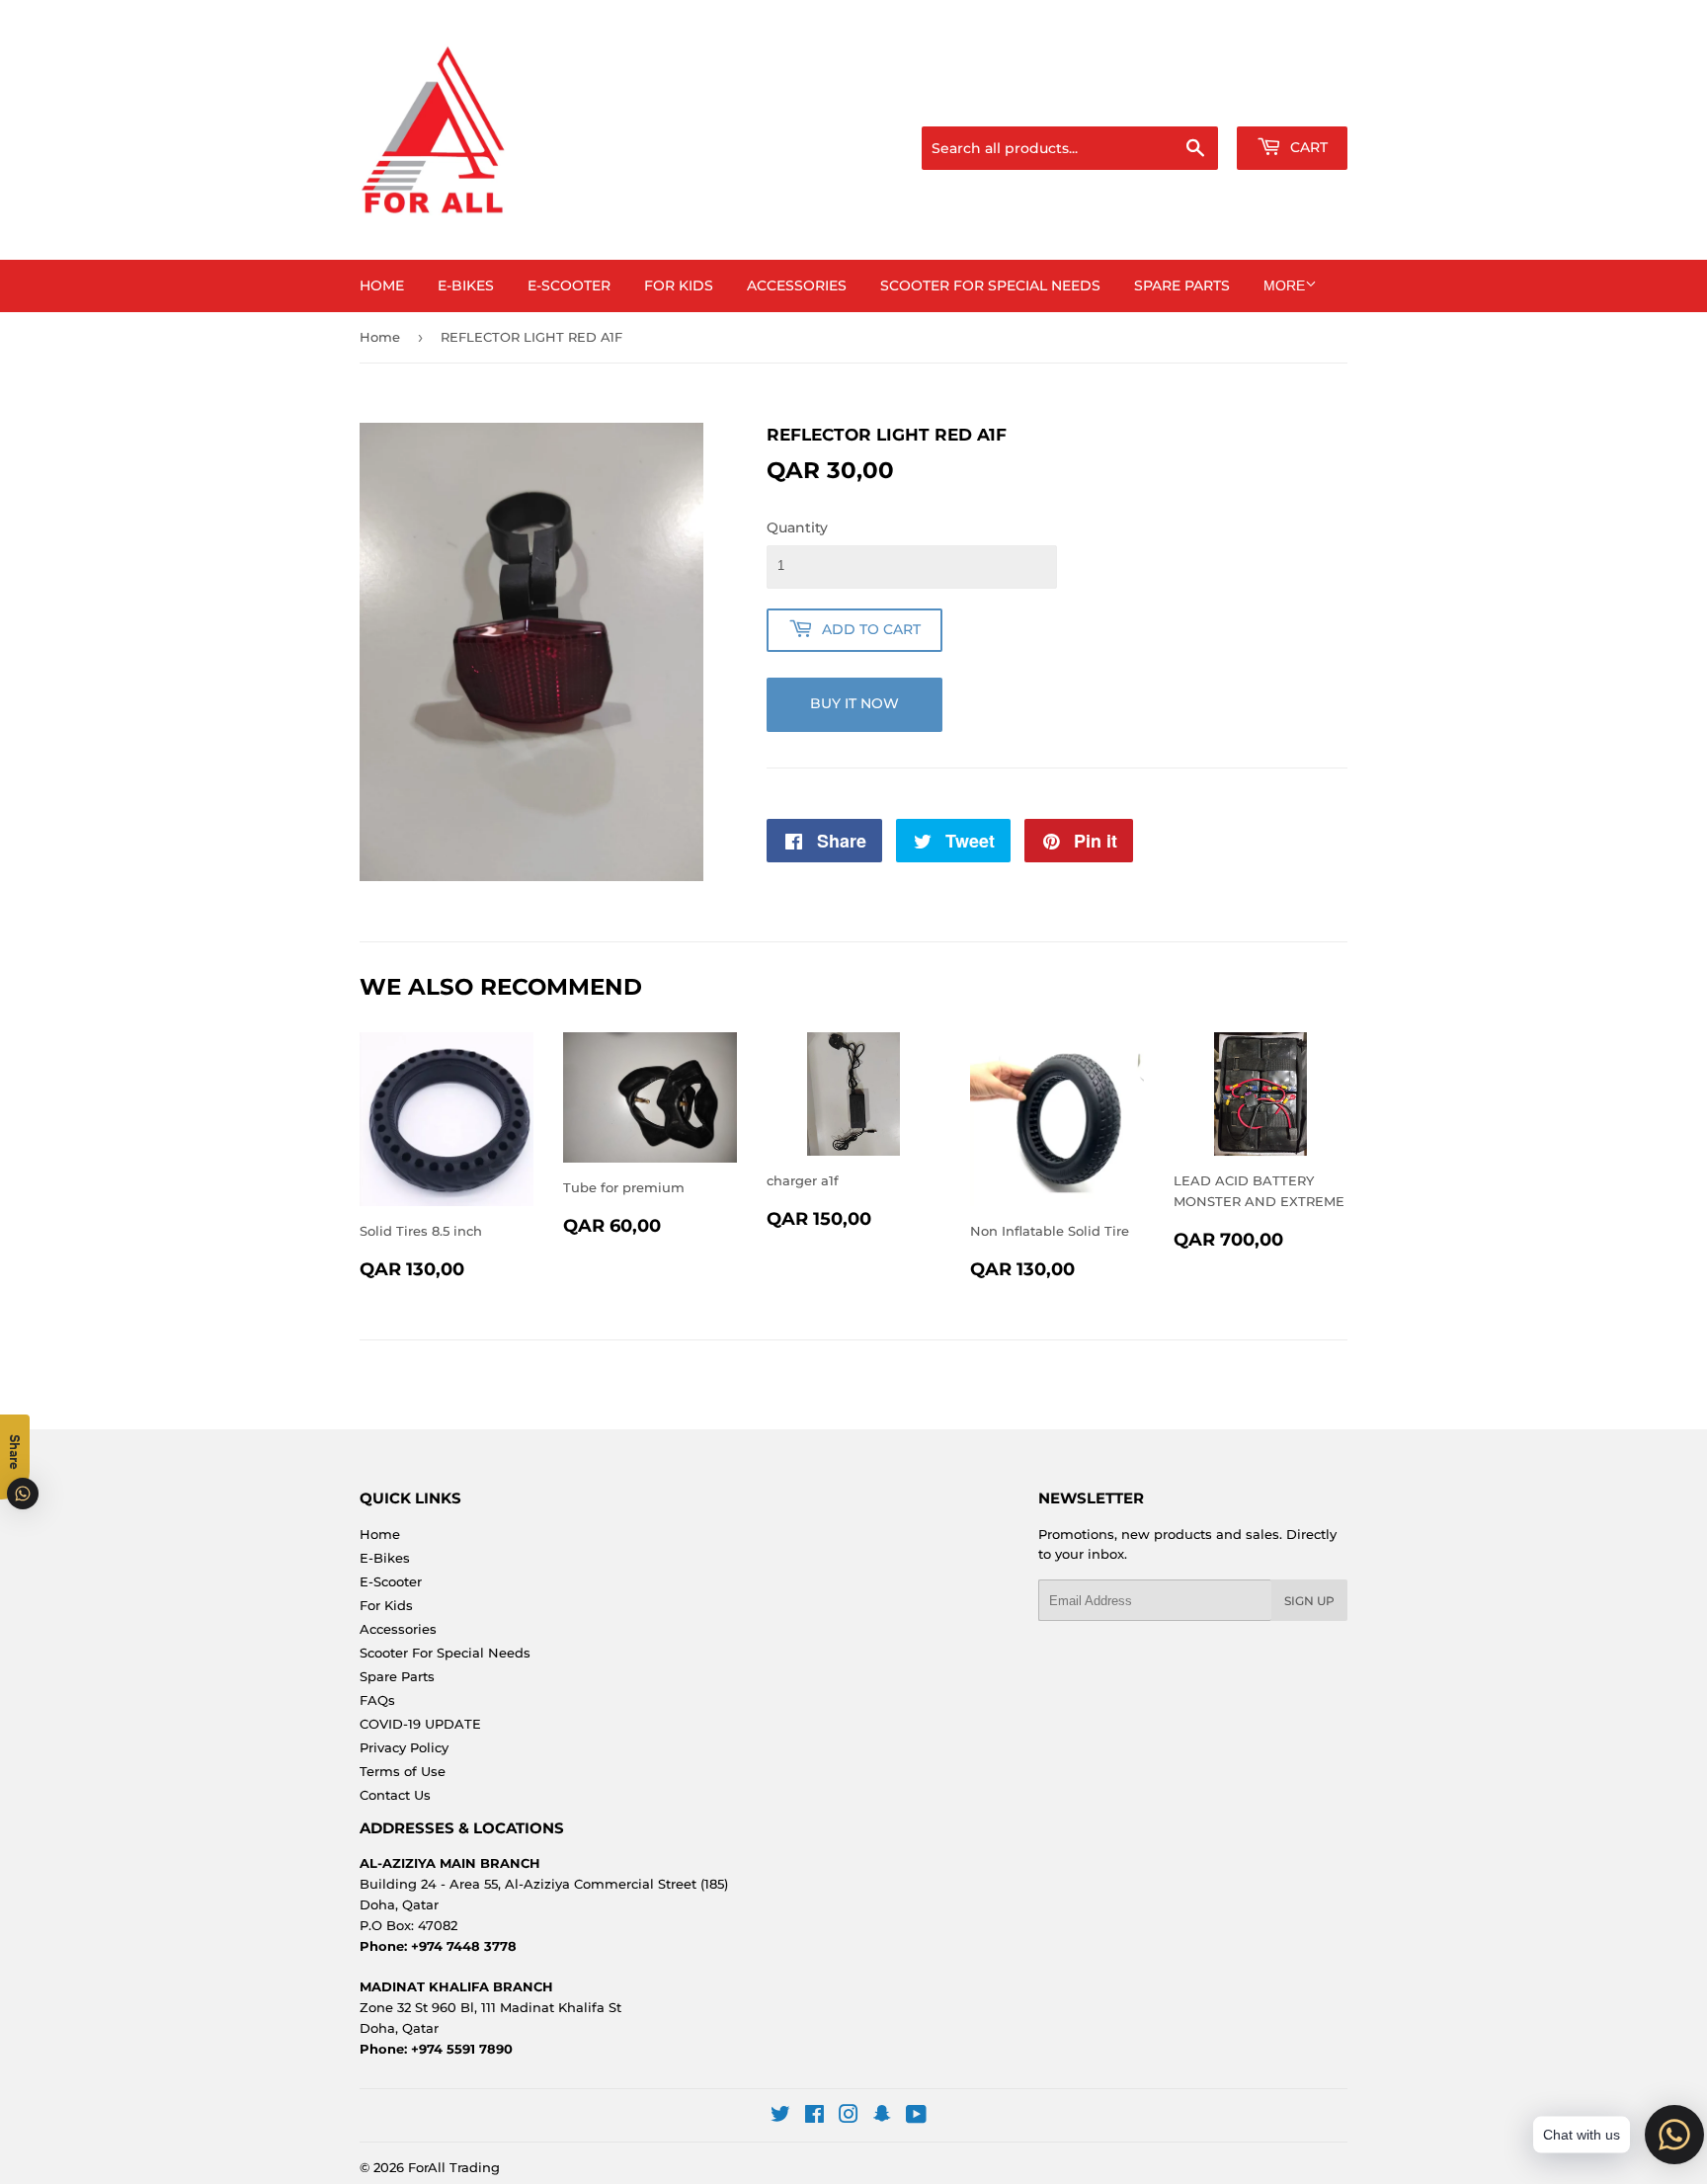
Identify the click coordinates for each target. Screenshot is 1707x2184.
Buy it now (854, 703)
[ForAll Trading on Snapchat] (882, 2117)
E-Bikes (466, 285)
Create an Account (1293, 102)
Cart (1307, 147)
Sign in (1191, 102)
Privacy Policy (404, 1747)
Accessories (797, 285)
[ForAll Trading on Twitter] (780, 2117)
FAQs (377, 1700)
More (1284, 285)
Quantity (797, 527)
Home (382, 285)
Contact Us (395, 1795)
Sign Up (1309, 1601)
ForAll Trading (454, 2167)
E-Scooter (569, 285)
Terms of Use (403, 1771)
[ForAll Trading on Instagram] (849, 2117)
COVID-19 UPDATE (420, 1724)
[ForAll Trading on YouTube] (916, 2117)
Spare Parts (1182, 285)
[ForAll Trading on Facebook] (814, 2117)
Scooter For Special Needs (990, 285)
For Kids (679, 285)
